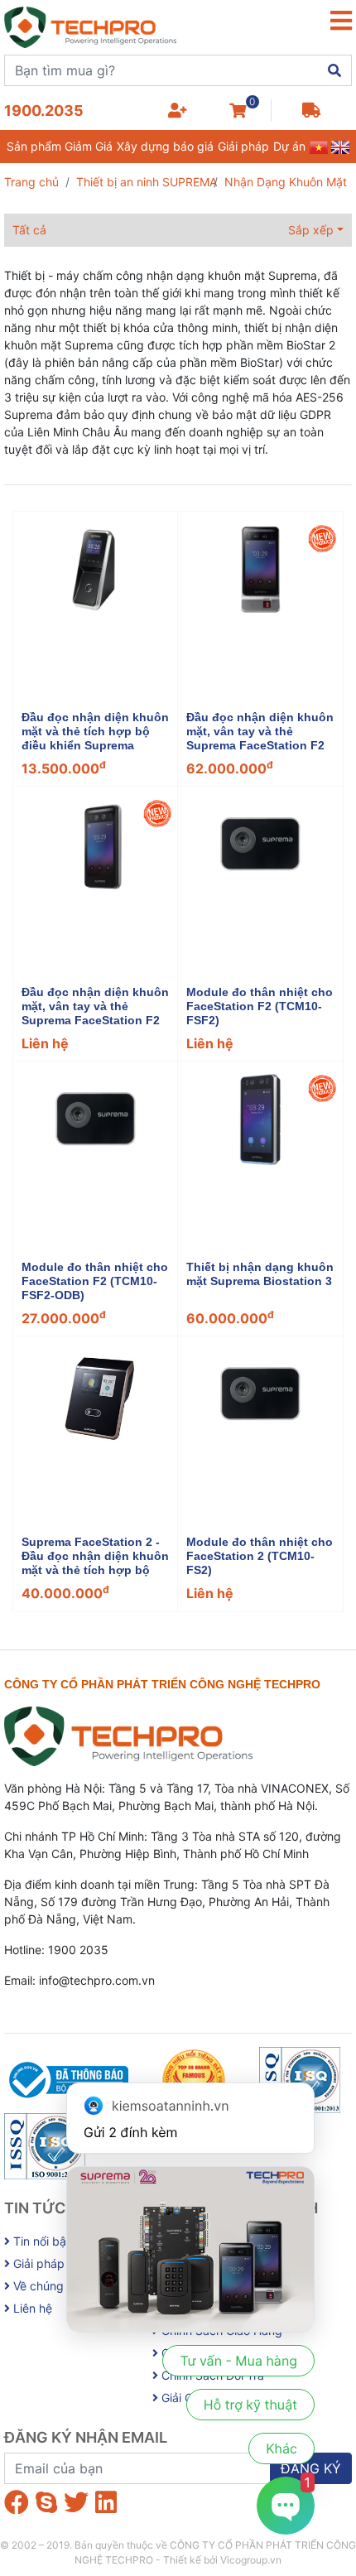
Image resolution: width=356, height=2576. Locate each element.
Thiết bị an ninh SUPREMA (147, 182)
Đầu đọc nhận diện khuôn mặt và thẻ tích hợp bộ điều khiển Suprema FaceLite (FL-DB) (95, 738)
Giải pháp (243, 146)
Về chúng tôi (45, 2286)
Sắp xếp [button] (311, 230)
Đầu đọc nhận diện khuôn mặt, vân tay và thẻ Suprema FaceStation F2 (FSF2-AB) (95, 1013)
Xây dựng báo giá (165, 146)
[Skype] (46, 2502)
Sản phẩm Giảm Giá (60, 146)
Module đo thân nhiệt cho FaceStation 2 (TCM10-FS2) (260, 1556)
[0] (238, 111)
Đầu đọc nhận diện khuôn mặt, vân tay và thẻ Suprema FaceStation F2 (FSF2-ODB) (260, 738)
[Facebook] (17, 2502)
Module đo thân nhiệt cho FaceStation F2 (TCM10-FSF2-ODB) (95, 1281)
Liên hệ (31, 2308)
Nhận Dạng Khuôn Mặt (286, 182)
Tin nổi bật (40, 2241)
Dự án (289, 146)
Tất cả (29, 230)
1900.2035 (44, 111)
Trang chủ (31, 182)
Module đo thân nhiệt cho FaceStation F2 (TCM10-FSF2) (260, 1006)
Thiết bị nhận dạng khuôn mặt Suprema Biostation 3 (260, 1274)
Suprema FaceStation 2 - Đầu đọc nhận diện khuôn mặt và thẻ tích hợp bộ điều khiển (95, 1562)
